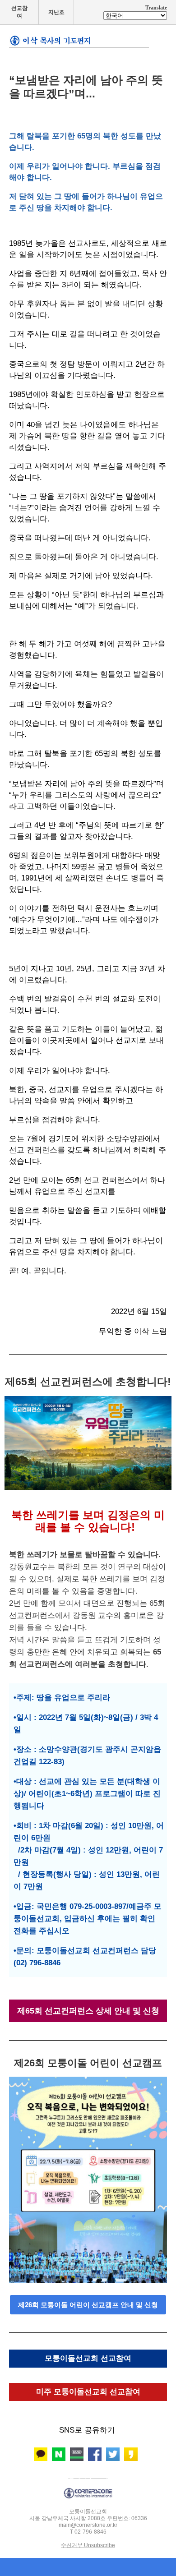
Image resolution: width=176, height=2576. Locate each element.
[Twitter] (113, 2454)
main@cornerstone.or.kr (88, 2525)
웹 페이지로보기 (88, 2476)
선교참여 (19, 12)
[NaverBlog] (59, 2454)
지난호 (56, 12)
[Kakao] (41, 2454)
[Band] (77, 2454)
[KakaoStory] (131, 2454)
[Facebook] (95, 2454)
